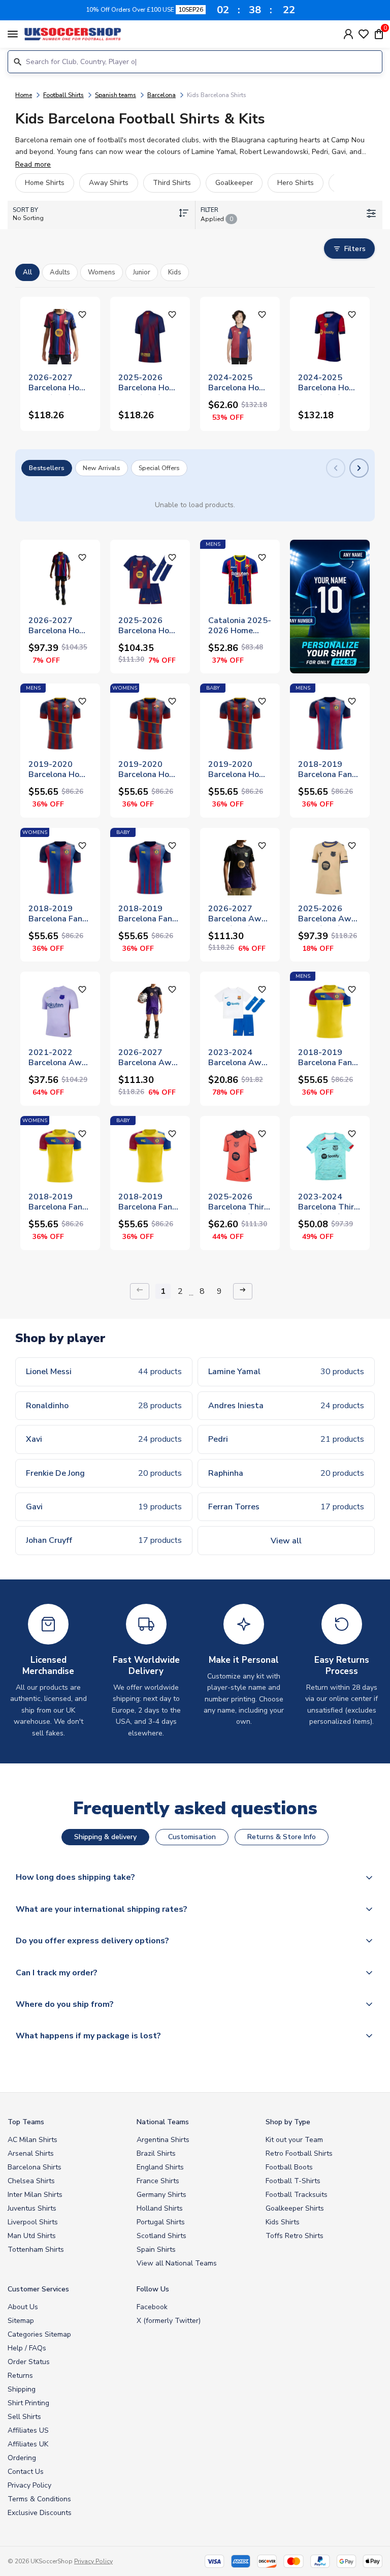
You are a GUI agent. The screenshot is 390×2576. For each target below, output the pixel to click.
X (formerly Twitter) (169, 2321)
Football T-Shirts (293, 2181)
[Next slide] (359, 468)
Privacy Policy (29, 2485)
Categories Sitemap (39, 2334)
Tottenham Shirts (36, 2249)
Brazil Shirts (156, 2153)
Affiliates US (28, 2430)
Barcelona (161, 95)
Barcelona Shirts (35, 2167)
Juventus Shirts (32, 2208)
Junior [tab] (142, 272)
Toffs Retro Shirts (295, 2236)
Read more (33, 164)
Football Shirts (63, 95)
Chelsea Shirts (31, 2181)
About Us (23, 2307)
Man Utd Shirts (32, 2236)
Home (24, 95)
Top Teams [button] (26, 2122)
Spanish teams (116, 95)
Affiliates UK (28, 2444)
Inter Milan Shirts (35, 2195)
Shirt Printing (28, 2403)
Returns (20, 2376)
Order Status (29, 2362)
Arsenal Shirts (31, 2153)
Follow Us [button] (153, 2289)
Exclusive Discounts (40, 2513)
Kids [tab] (175, 272)
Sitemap (21, 2321)
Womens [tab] (102, 272)
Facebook (152, 2307)
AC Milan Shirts (32, 2140)
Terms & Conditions (39, 2499)
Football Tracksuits (297, 2195)
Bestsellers (47, 468)
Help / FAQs (27, 2348)
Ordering (22, 2458)
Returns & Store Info (282, 1837)
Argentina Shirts (163, 2140)
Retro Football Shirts (299, 2153)
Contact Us (26, 2472)
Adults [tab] (60, 272)
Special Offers (159, 468)
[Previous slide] (336, 468)
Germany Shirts (161, 2195)
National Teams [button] (163, 2122)
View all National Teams (177, 2263)
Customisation (192, 1837)
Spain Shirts (156, 2249)
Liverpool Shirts (33, 2222)
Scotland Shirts (161, 2236)
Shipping (22, 2389)
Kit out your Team (294, 2140)
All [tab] (27, 272)
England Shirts (160, 2167)
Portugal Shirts (161, 2222)
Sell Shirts (24, 2417)
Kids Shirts (283, 2222)
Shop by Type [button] (288, 2122)
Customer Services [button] (38, 2289)
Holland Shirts (160, 2208)
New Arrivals (102, 468)
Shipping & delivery (105, 1837)
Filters (355, 249)
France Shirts (158, 2181)
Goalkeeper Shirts (295, 2208)
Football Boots (289, 2167)
